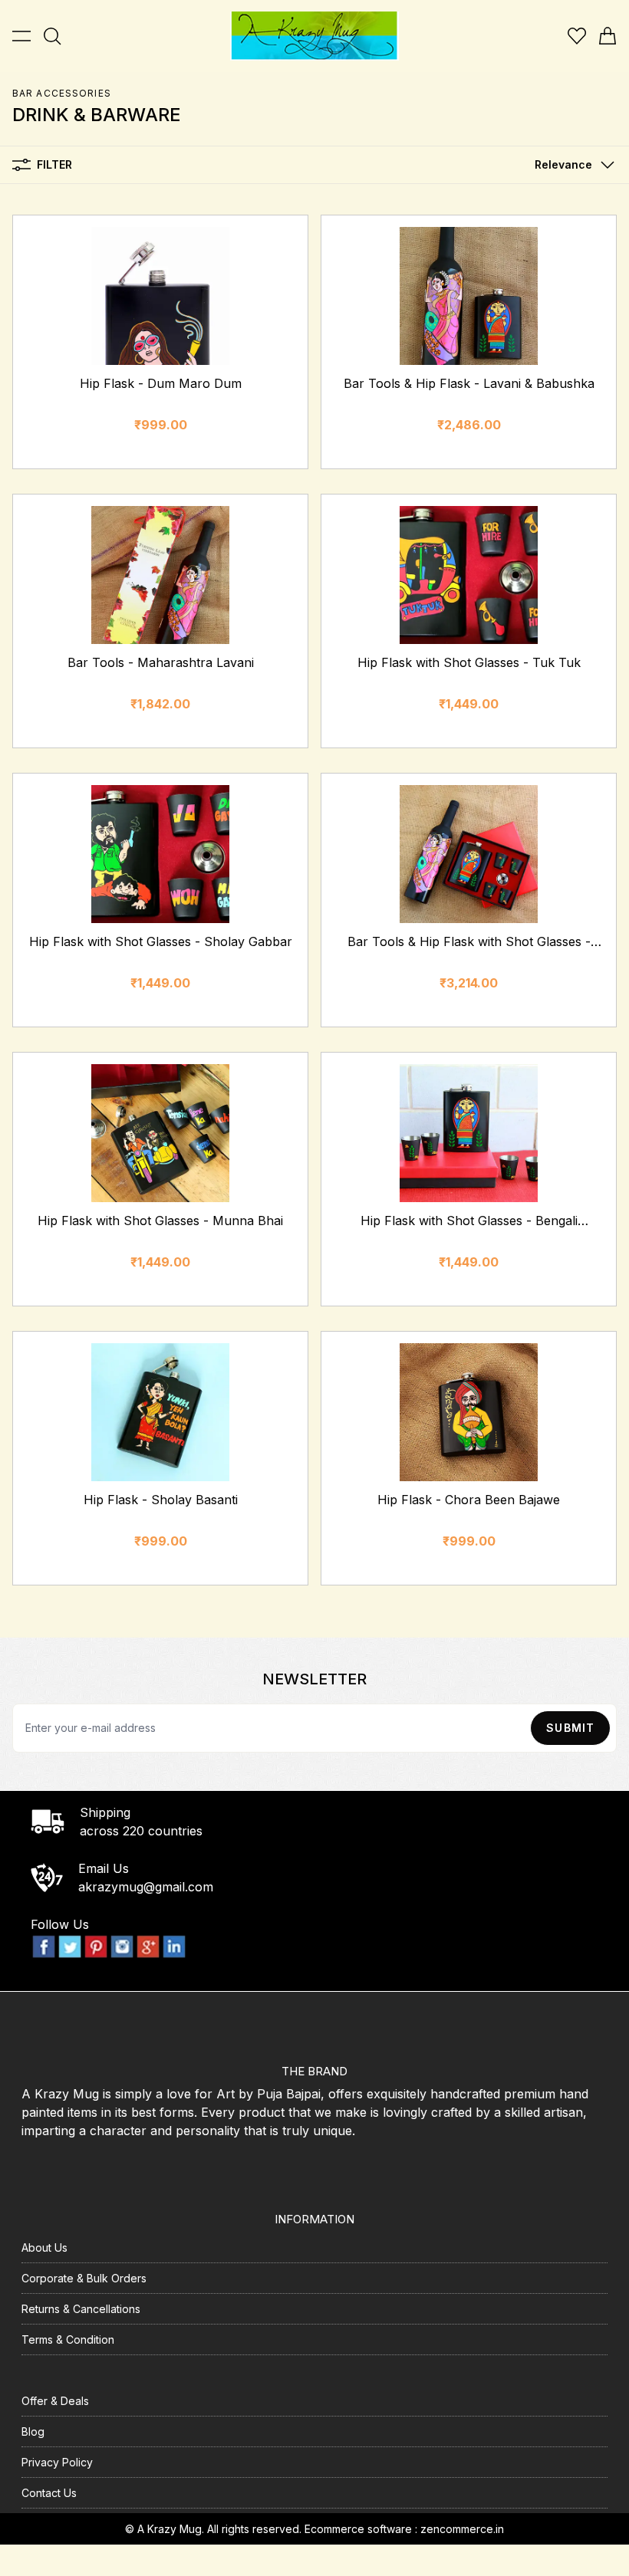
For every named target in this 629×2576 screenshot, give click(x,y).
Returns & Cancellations (81, 2309)
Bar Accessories (62, 93)
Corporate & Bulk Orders (84, 2278)
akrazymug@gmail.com (146, 1887)
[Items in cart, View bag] (608, 36)
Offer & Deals (55, 2401)
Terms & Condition (68, 2339)
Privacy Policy (57, 2462)
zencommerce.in (462, 2529)
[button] (571, 165)
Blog (33, 2431)
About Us (44, 2247)
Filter (54, 164)
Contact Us (49, 2493)
